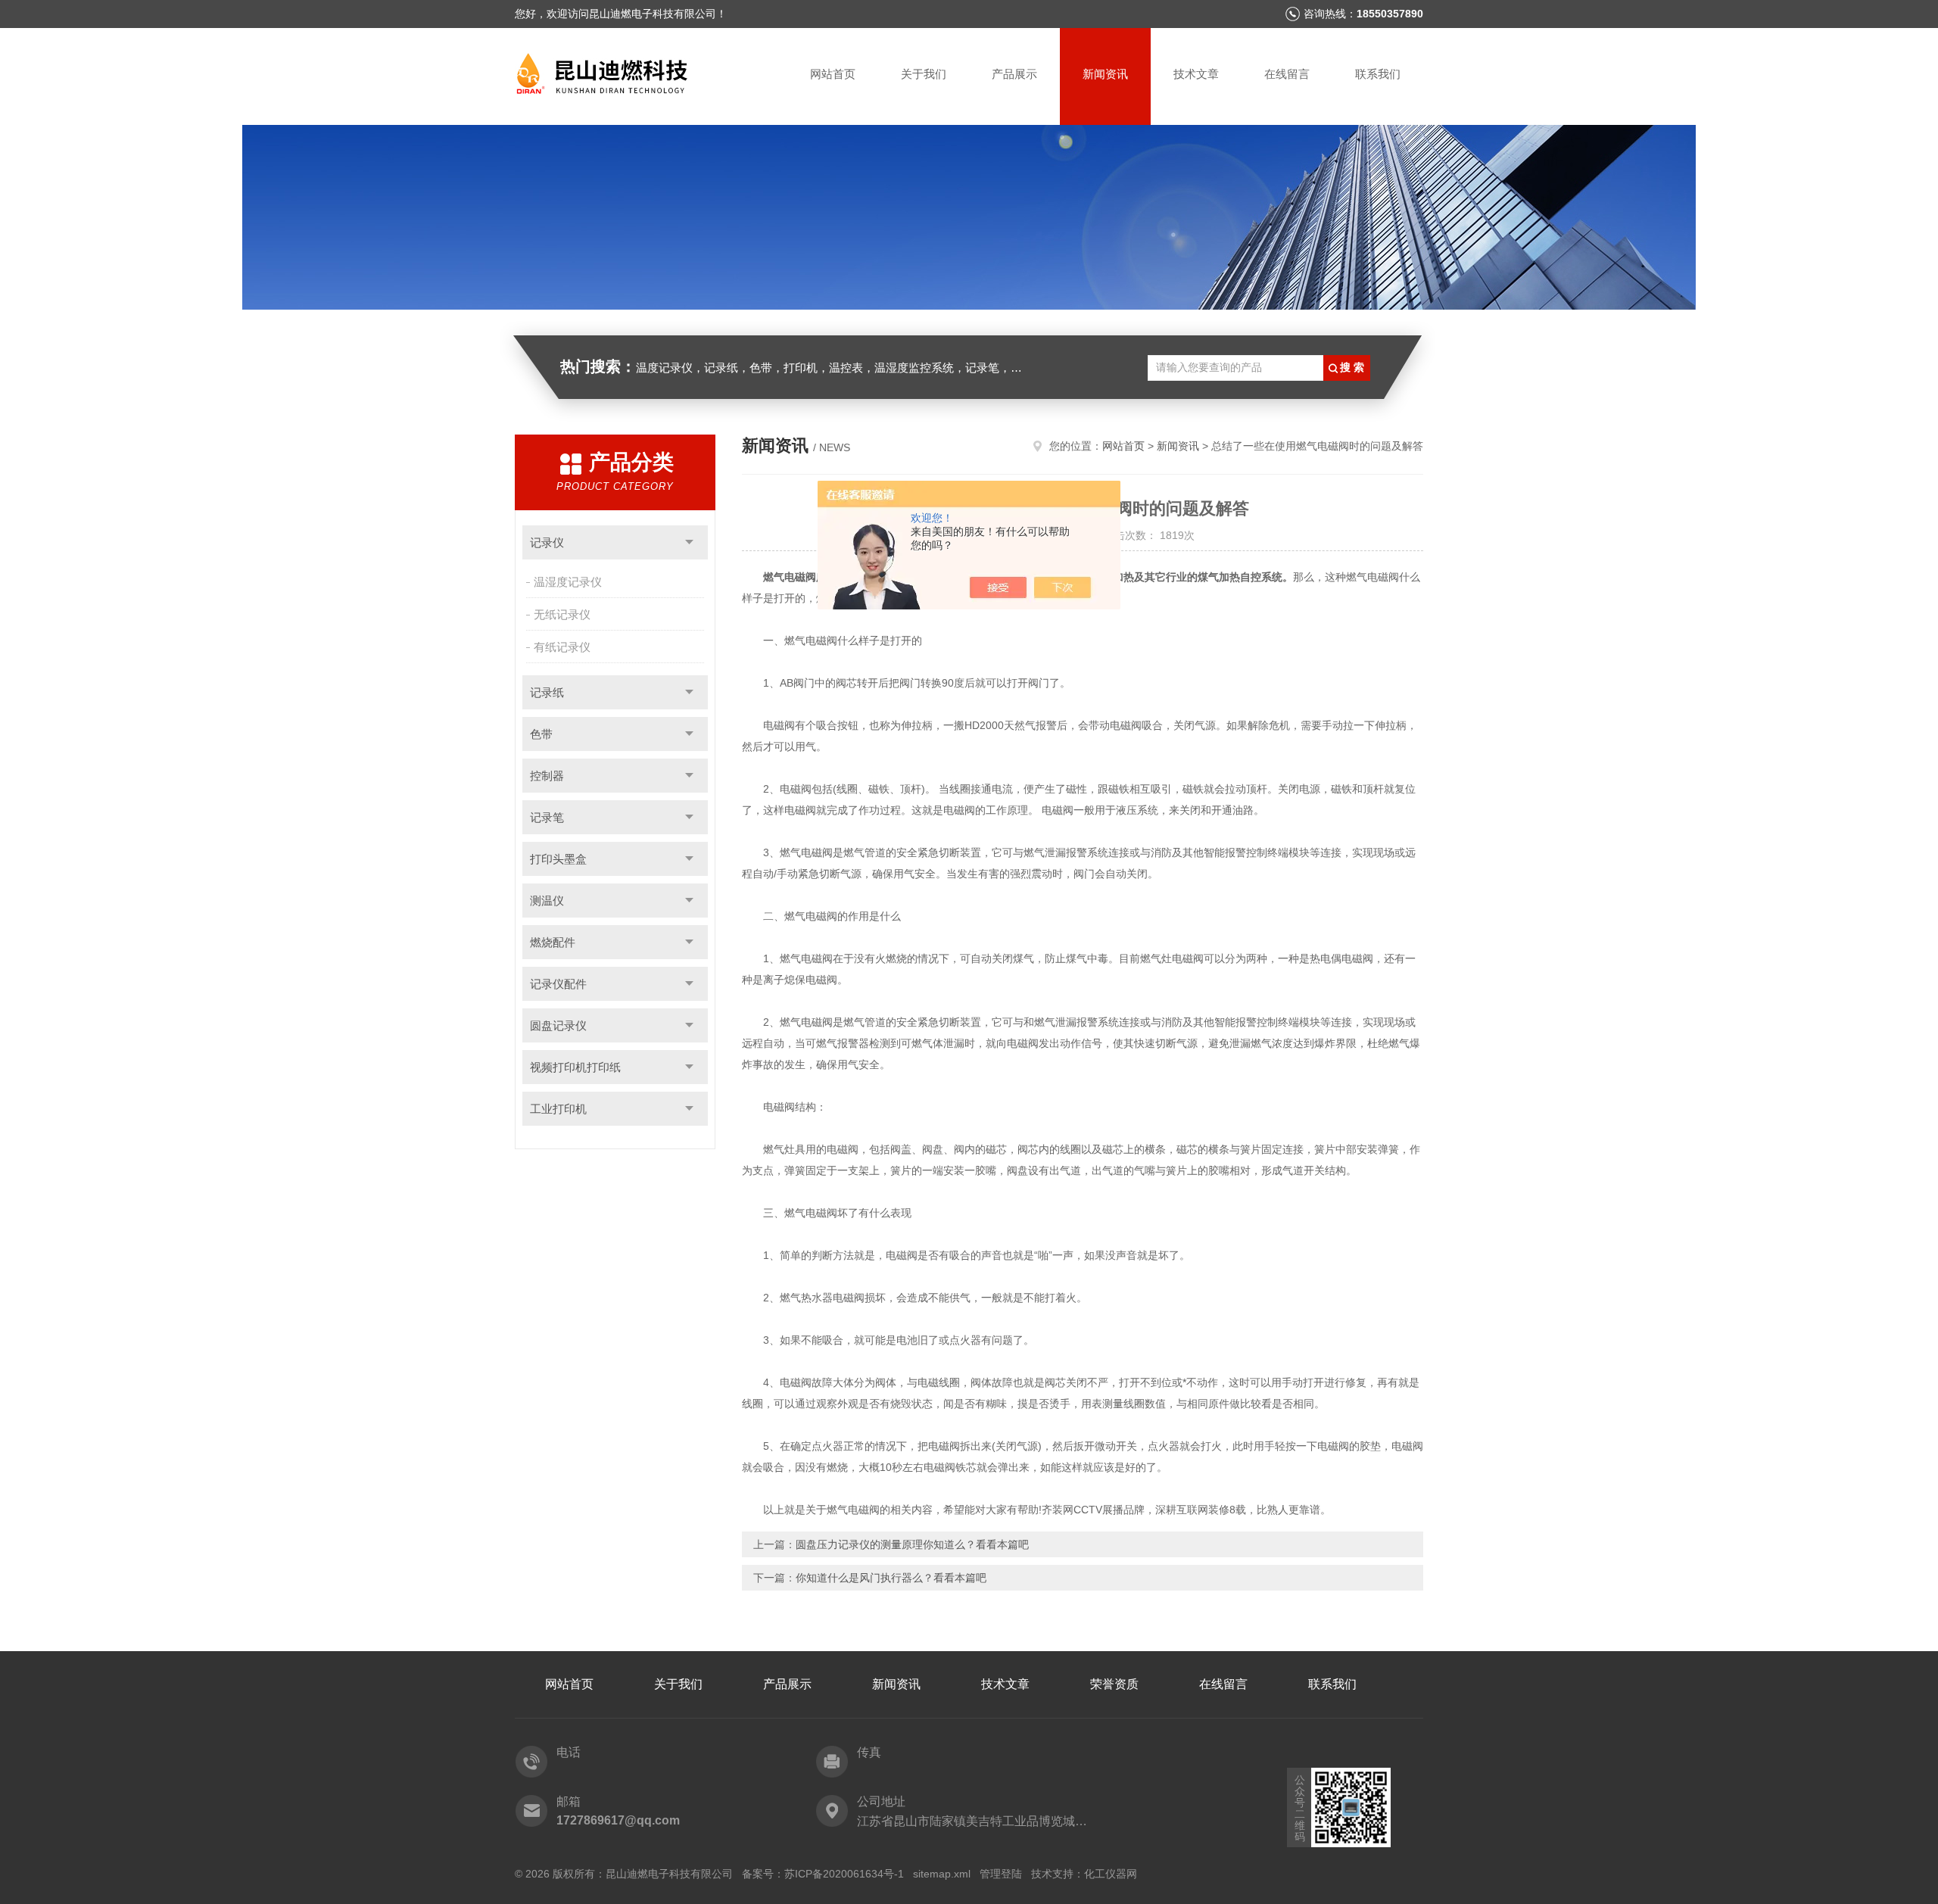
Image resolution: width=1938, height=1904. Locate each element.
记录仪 (547, 542)
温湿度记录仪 (568, 582)
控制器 (547, 776)
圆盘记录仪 (558, 1025)
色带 (541, 734)
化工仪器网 (1111, 1874)
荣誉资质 (1114, 1684)
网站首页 (833, 74)
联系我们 (1378, 74)
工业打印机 (558, 1109)
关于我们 (924, 74)
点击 (689, 542)
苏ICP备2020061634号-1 (844, 1874)
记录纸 (547, 692)
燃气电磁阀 (790, 577)
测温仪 (547, 901)
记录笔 (547, 817)
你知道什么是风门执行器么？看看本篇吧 (891, 1578)
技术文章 (1196, 74)
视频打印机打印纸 (575, 1067)
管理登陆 (1001, 1874)
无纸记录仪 (562, 614)
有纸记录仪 (562, 647)
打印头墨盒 (558, 859)
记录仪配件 (558, 984)
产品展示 (1014, 74)
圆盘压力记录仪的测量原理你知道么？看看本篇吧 (912, 1544)
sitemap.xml (942, 1874)
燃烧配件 (553, 942)
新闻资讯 (1105, 74)
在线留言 (1287, 74)
